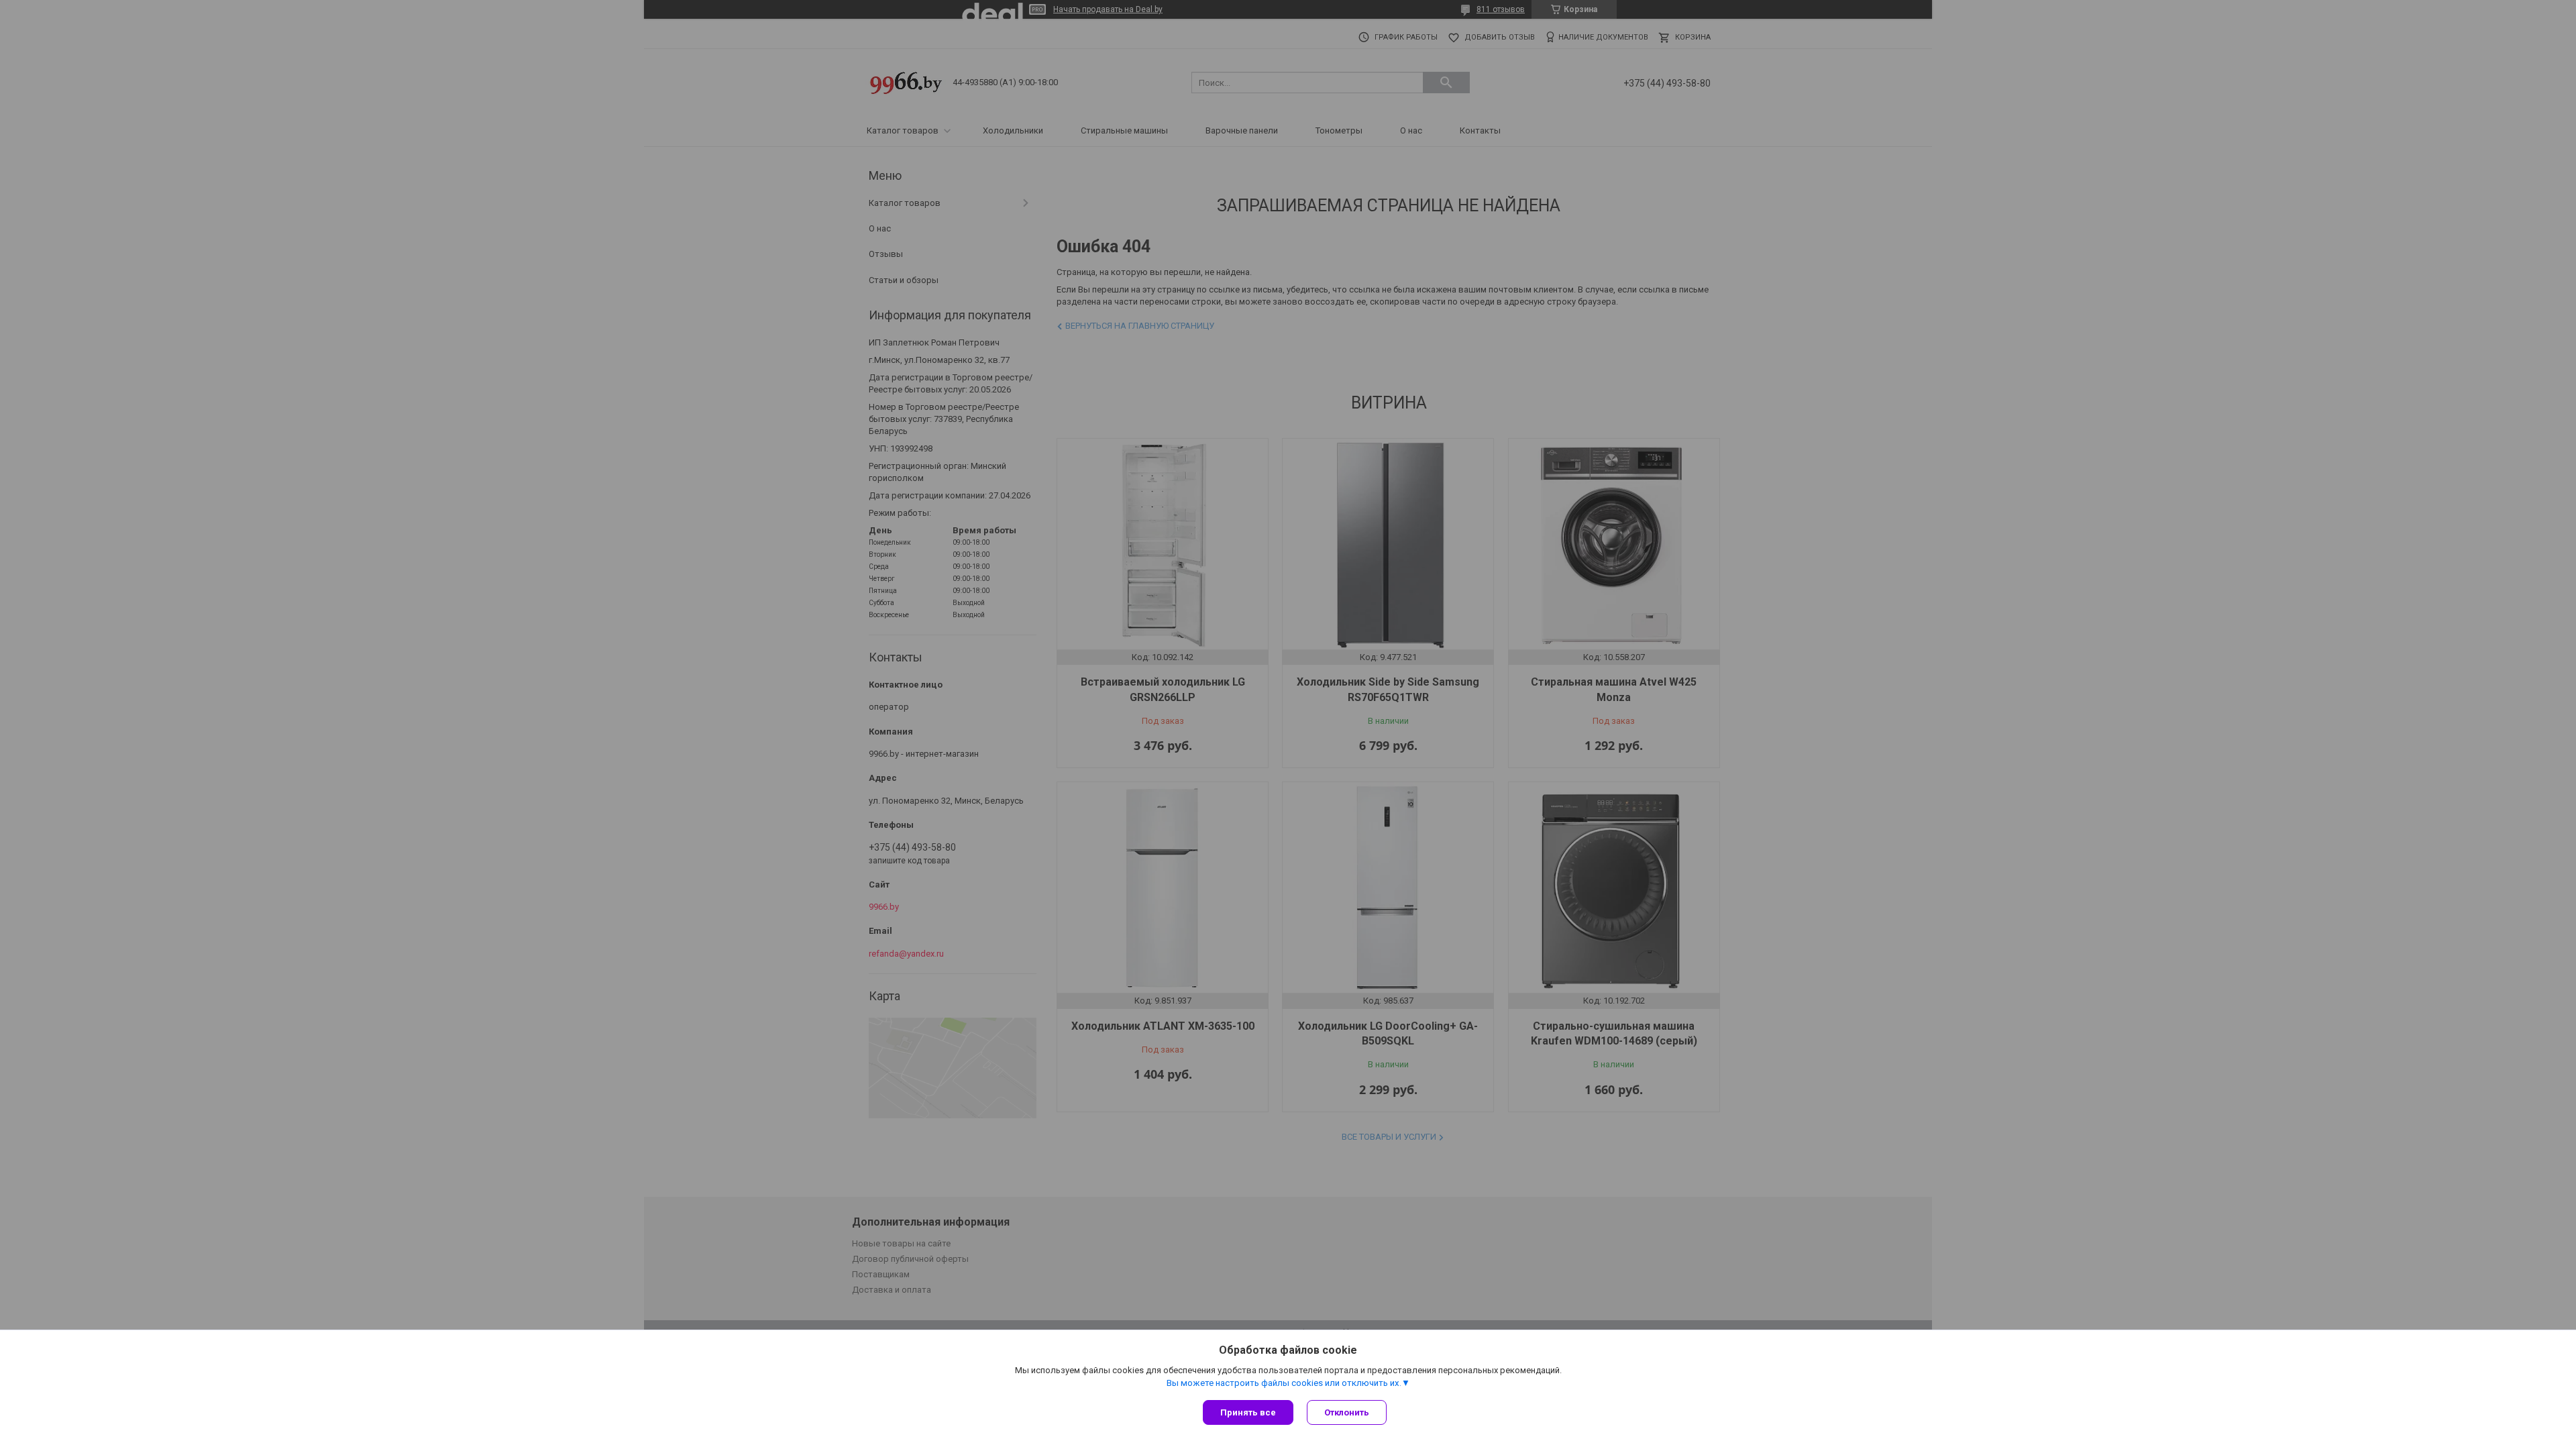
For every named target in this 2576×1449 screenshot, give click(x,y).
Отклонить (1347, 1412)
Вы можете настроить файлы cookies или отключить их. (1284, 1383)
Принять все (1248, 1412)
